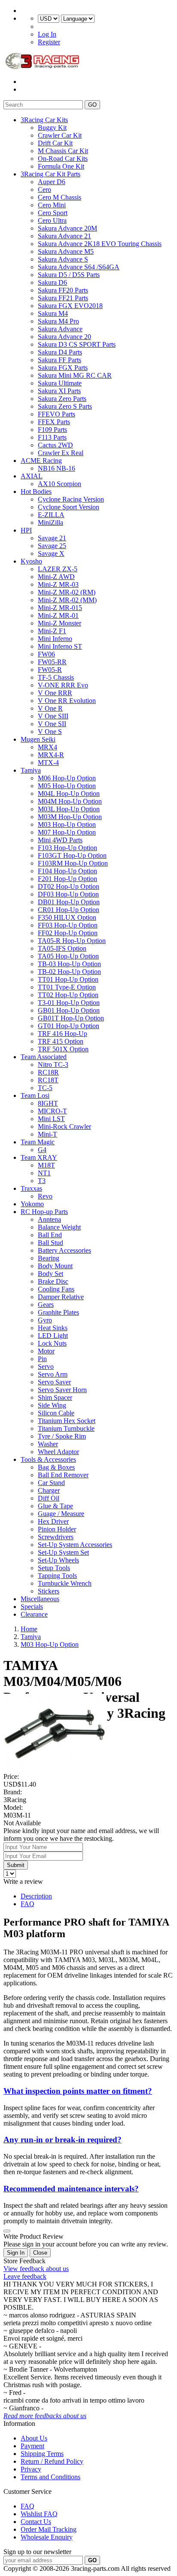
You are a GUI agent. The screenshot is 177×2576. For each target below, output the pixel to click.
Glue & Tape (55, 1506)
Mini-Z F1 (52, 631)
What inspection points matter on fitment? (78, 2091)
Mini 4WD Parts (60, 840)
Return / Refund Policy (52, 2461)
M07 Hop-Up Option (67, 832)
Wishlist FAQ (39, 2514)
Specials (32, 1607)
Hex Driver (53, 1521)
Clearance (34, 1614)
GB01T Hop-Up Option (71, 1018)
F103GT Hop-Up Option (72, 855)
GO (92, 105)
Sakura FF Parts (60, 360)
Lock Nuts (52, 1343)
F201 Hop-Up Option (67, 879)
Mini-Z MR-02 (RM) (67, 592)
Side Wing (52, 1405)
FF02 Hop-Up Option (68, 933)
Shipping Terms (42, 2454)
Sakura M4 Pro (58, 321)
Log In (47, 34)
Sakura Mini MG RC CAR (75, 375)
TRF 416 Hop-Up (63, 1034)
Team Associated (44, 1057)
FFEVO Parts (56, 414)
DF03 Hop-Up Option (68, 894)
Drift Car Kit (55, 143)
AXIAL (32, 476)
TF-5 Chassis (56, 677)
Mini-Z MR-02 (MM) (67, 600)
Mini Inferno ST (60, 646)
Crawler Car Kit (60, 135)
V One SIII (53, 716)
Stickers (49, 1591)
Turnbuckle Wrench (65, 1583)
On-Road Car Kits (63, 159)
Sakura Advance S (63, 259)
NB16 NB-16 (56, 468)
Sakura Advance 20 (64, 337)
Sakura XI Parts (59, 391)
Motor (46, 1351)
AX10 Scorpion (60, 484)
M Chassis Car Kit (63, 151)
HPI (26, 530)
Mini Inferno (55, 639)
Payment (32, 2446)
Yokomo (32, 1204)
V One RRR (55, 693)
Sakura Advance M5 (66, 251)
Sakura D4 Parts (60, 352)
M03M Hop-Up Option (70, 817)
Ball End (50, 1235)
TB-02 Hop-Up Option (69, 972)
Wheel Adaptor (58, 1452)
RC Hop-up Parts (44, 1212)
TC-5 (45, 1088)
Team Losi (35, 1095)
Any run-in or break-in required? (63, 2140)
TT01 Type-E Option (67, 987)
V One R (50, 708)
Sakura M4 (53, 313)
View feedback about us (36, 2269)
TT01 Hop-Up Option (68, 979)
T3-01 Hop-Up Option (69, 1003)
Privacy (31, 2469)
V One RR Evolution (67, 701)
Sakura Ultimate (60, 383)
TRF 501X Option (63, 1049)
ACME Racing (41, 461)
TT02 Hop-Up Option (68, 995)
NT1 (44, 1173)
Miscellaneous (40, 1599)
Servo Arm (53, 1374)
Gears (46, 1305)
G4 (42, 1150)
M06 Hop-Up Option (67, 778)
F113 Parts (52, 437)
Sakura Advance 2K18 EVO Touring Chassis (100, 244)
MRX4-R (51, 755)
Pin (42, 1359)
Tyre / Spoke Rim (62, 1436)
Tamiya (31, 770)
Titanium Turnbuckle (66, 1428)
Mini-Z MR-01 (58, 615)
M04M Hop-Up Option (70, 801)
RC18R (48, 1072)
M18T (46, 1165)
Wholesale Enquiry (47, 2537)
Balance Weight (59, 1227)
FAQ (27, 1904)
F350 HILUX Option (67, 917)
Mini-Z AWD (56, 577)
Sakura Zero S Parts (65, 406)
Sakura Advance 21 (64, 236)
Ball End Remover (63, 1475)
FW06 (46, 654)
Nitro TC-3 (53, 1065)
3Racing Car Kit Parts (50, 174)
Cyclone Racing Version (71, 499)
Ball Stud (50, 1243)
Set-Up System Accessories (75, 1545)
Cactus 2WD (55, 445)
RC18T (48, 1080)
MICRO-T (52, 1111)
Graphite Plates (58, 1312)
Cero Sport (53, 213)
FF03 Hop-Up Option (68, 925)
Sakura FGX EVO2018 (70, 306)
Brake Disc (53, 1281)
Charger (49, 1490)
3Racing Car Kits (44, 120)
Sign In (16, 2253)
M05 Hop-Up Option (67, 786)
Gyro (45, 1320)
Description (36, 1896)
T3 (42, 1181)
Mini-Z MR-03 (58, 584)
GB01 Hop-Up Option (69, 1010)
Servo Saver (54, 1382)
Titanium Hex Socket (67, 1421)
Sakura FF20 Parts (63, 290)
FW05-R (50, 670)
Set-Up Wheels (58, 1560)
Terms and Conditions (50, 2477)
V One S (50, 732)
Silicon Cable (56, 1413)
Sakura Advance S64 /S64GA (79, 267)
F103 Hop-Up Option (67, 848)
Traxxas (31, 1188)
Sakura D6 (52, 282)
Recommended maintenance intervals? (71, 2189)
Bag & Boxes (56, 1467)
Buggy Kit (52, 128)
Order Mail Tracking (49, 2529)
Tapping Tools (57, 1576)
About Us (34, 2438)
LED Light (53, 1336)
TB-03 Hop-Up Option (69, 964)
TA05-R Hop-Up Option (72, 941)
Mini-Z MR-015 (60, 608)
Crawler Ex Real (61, 453)
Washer (48, 1444)
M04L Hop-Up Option (69, 793)
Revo (45, 1196)
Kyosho (31, 561)
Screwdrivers (56, 1537)
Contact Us (36, 2522)
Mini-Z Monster (60, 623)
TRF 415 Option (61, 1041)
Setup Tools (54, 1568)
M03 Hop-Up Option (67, 824)
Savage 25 (52, 546)
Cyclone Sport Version (69, 507)
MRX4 (47, 747)
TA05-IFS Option (62, 948)
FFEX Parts (54, 422)
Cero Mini (52, 205)
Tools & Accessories (48, 1459)
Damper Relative (61, 1297)
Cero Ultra (52, 220)
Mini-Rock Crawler (64, 1126)
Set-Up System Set (63, 1552)
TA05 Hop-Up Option (68, 956)
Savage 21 (52, 538)
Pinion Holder (57, 1529)
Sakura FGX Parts (63, 368)
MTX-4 (48, 763)
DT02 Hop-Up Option (69, 886)
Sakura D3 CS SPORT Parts (77, 344)
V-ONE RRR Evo (63, 685)
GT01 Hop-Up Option (69, 1026)
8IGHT (48, 1103)
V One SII (52, 724)
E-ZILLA (51, 515)
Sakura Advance (60, 329)
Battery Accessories (64, 1250)
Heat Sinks (53, 1328)
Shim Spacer (55, 1397)
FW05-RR (52, 662)
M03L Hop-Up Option (69, 809)
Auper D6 (52, 182)
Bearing (49, 1258)
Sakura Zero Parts (62, 399)
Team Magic (38, 1142)
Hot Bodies (36, 491)
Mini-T (47, 1134)
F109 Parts (52, 430)
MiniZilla (50, 522)
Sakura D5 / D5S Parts (69, 275)
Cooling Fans (56, 1289)
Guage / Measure (61, 1514)
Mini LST (51, 1119)
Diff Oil (49, 1498)
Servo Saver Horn (62, 1390)
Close (40, 2253)
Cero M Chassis (60, 197)
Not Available (22, 1823)
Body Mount (55, 1266)
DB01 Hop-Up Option (69, 902)
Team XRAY (39, 1157)
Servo (46, 1367)
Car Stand (51, 1483)
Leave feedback (25, 2276)
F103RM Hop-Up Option (73, 863)
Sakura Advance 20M (67, 228)
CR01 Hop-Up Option (69, 910)
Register (49, 42)
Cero (44, 190)
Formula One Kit (61, 166)
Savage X (51, 553)
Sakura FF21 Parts (63, 298)
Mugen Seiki (38, 739)
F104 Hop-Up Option (67, 871)
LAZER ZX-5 (58, 569)
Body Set (50, 1274)
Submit (16, 1865)
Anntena (49, 1219)
